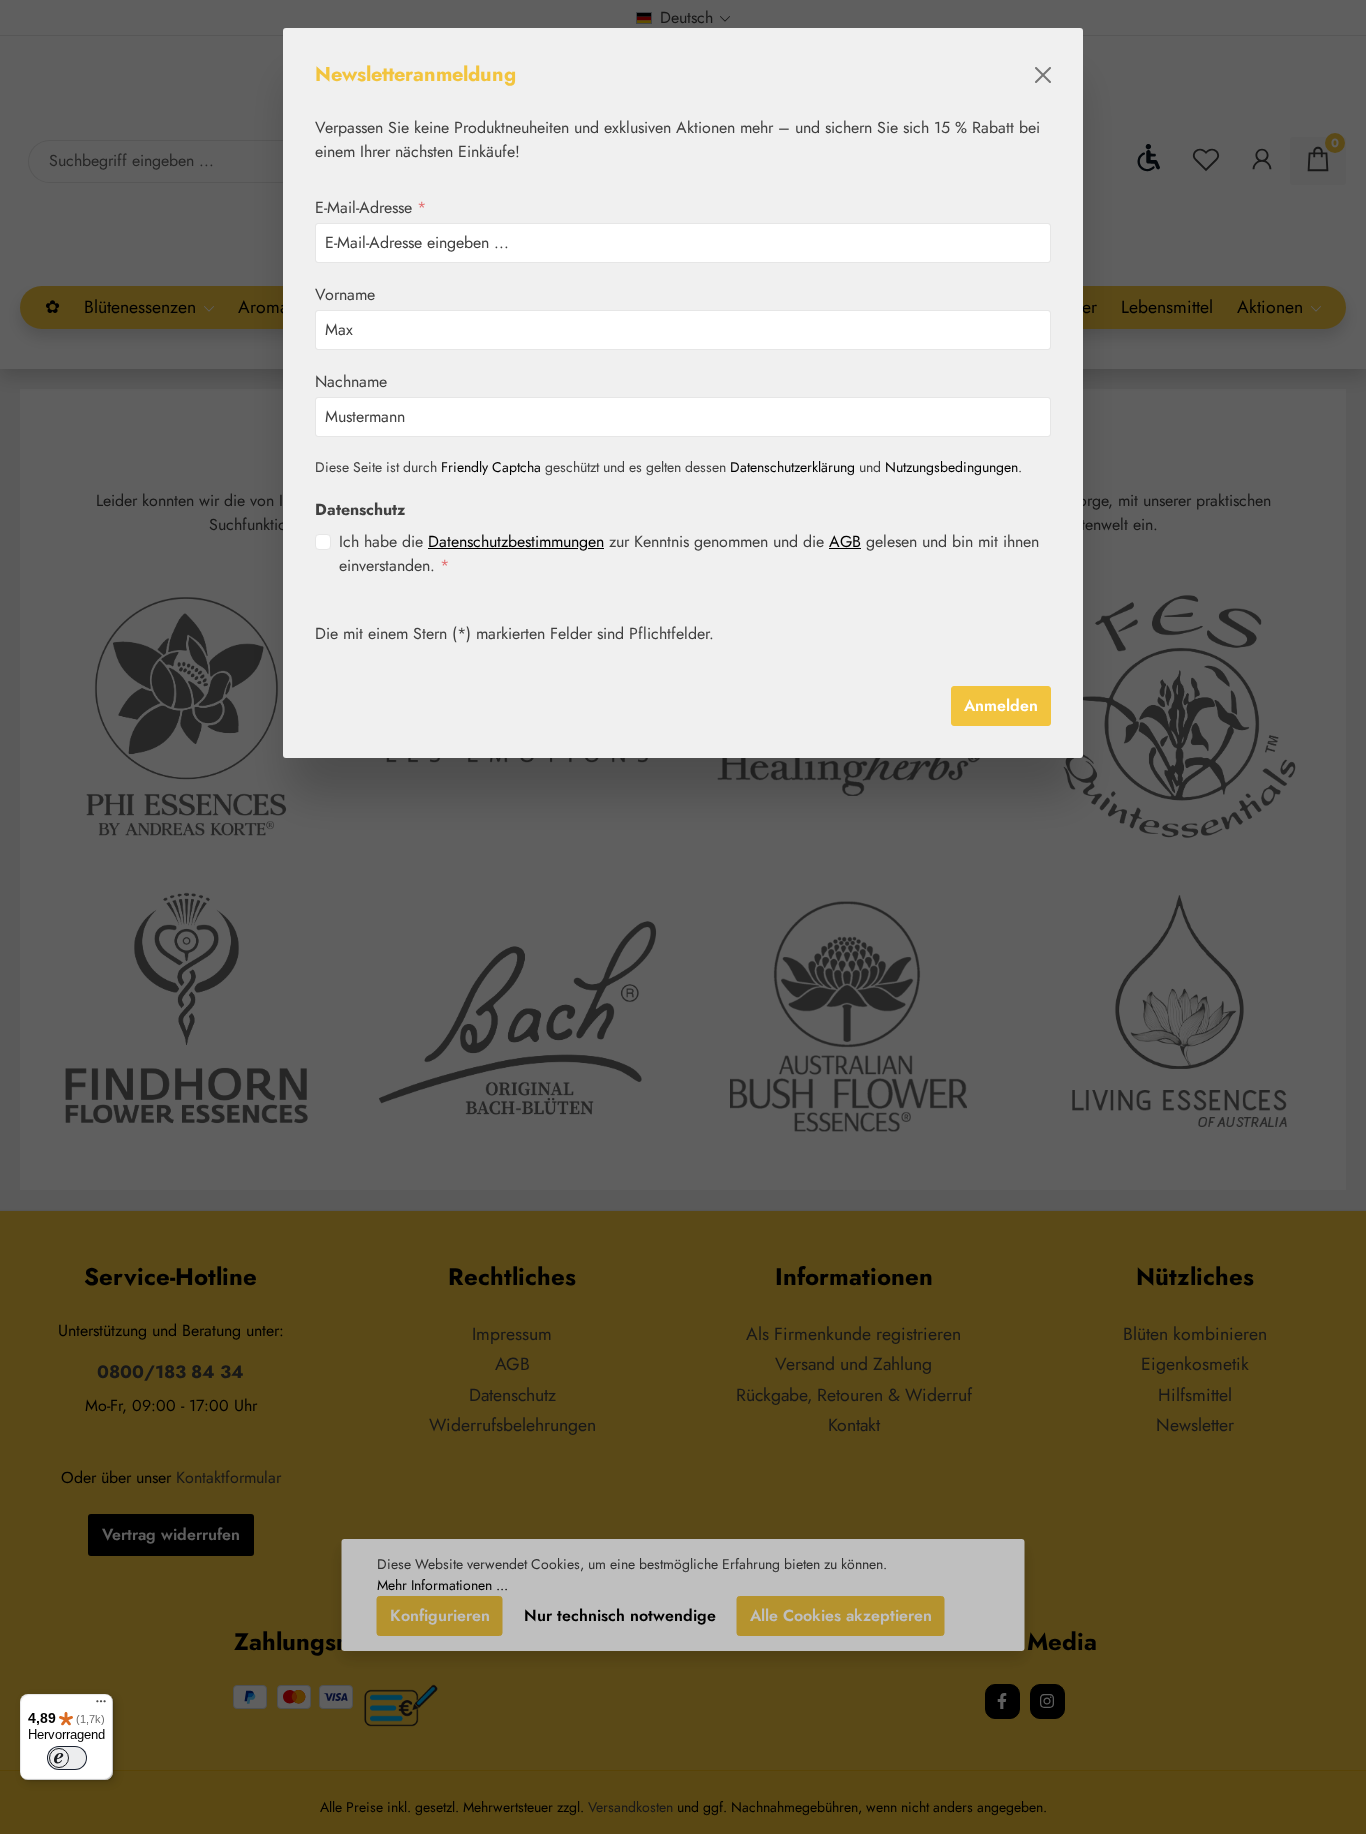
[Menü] (101, 1706)
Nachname (351, 381)
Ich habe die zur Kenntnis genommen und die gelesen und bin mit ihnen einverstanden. (689, 553)
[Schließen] (1043, 75)
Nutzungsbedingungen (951, 467)
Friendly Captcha (491, 467)
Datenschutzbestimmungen (516, 541)
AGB (845, 541)
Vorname (345, 294)
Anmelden (1001, 705)
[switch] (67, 1758)
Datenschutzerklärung (792, 467)
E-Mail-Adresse (370, 207)
